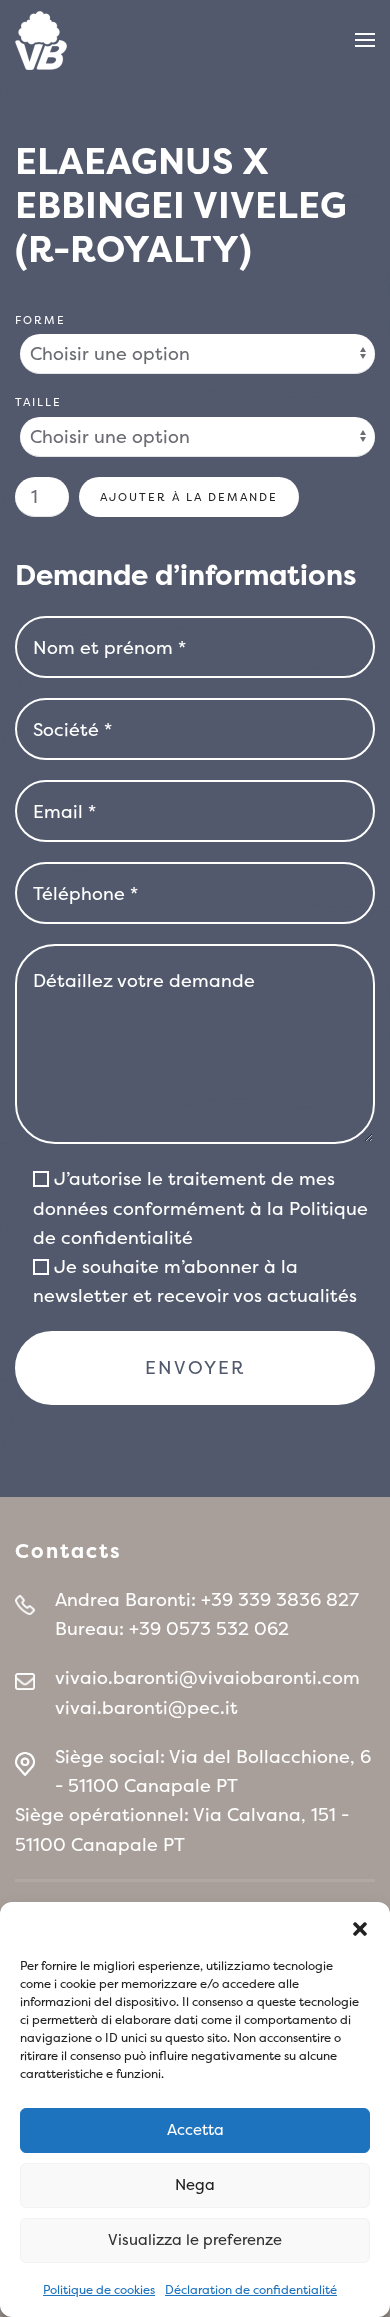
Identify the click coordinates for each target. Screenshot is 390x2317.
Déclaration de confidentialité (251, 2290)
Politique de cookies (99, 2290)
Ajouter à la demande (189, 497)
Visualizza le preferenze (195, 2239)
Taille (38, 402)
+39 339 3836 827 (280, 1599)
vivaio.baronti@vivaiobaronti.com (207, 1677)
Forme (40, 320)
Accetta (195, 2129)
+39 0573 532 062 (209, 1628)
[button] (360, 1927)
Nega (195, 2184)
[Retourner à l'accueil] (41, 40)
